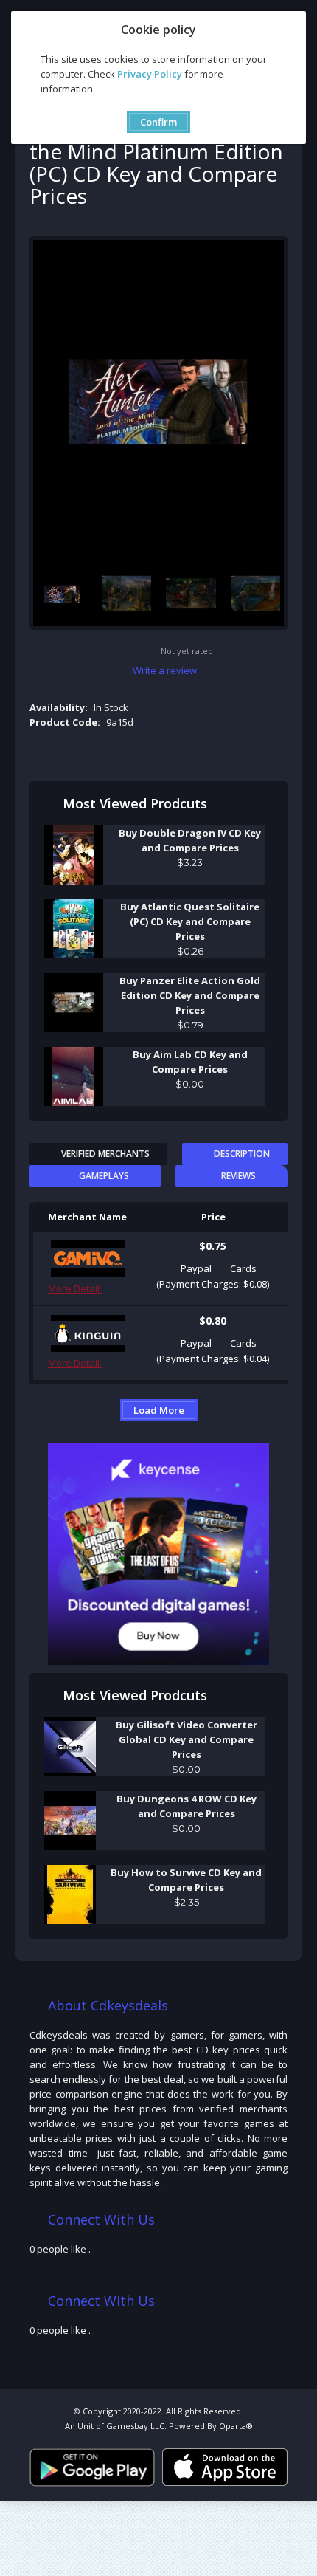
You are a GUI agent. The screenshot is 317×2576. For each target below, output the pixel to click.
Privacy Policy (150, 74)
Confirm (158, 122)
